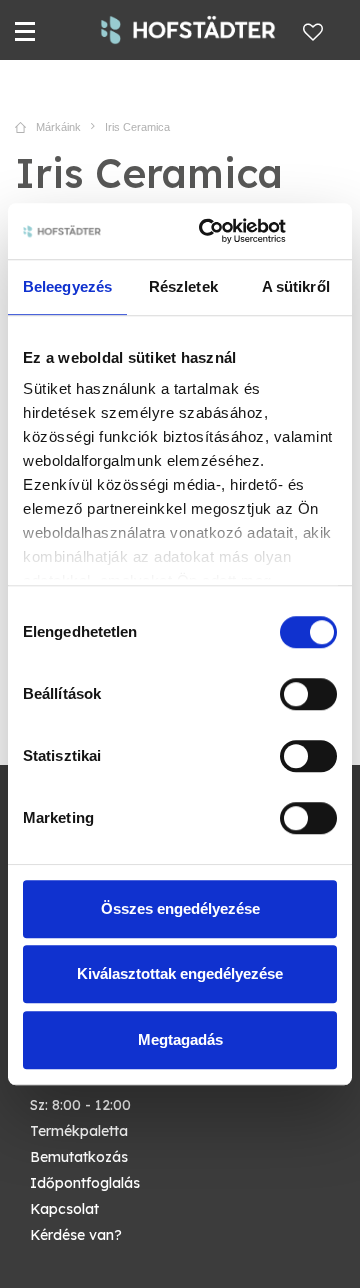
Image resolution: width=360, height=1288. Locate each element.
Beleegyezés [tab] (67, 286)
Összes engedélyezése (180, 908)
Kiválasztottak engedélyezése (180, 973)
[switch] (308, 694)
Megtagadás (180, 1039)
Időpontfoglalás (85, 1183)
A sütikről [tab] (296, 286)
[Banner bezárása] (330, 231)
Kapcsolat (64, 1209)
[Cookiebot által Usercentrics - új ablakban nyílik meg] (211, 231)
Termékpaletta (79, 1131)
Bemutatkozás (79, 1157)
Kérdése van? (76, 1235)
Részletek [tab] (183, 286)
